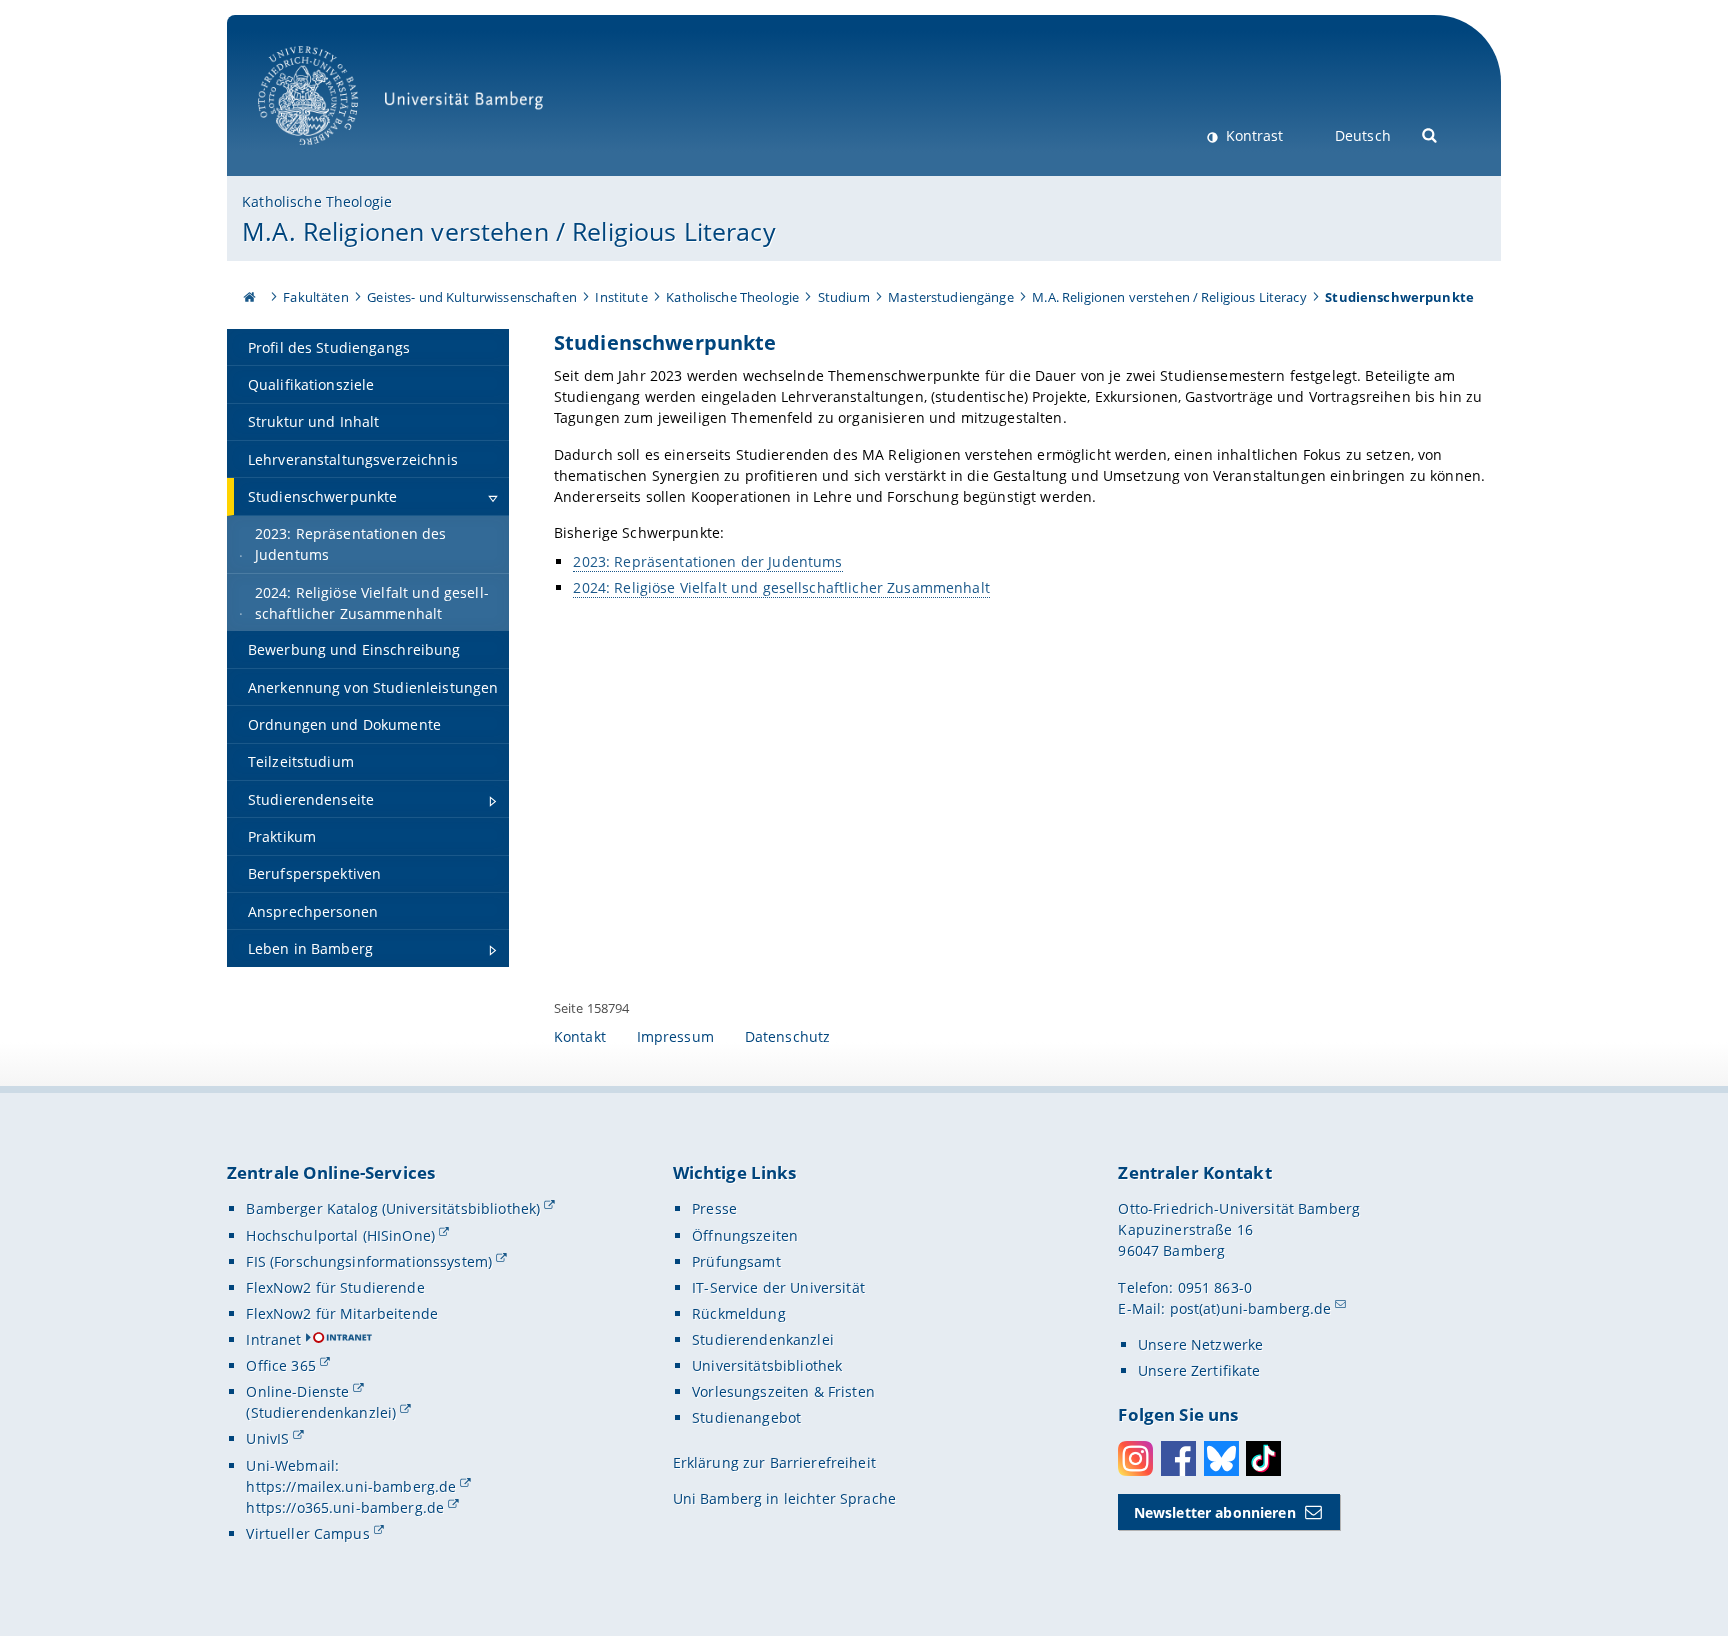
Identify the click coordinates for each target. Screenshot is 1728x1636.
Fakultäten (315, 297)
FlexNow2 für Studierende (335, 1287)
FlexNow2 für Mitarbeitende (342, 1313)
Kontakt (580, 1036)
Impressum (675, 1036)
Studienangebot (746, 1417)
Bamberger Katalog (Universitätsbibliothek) (393, 1208)
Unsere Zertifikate (1199, 1370)
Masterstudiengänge (951, 297)
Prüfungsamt (736, 1261)
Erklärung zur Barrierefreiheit (774, 1462)
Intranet (273, 1339)
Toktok (1263, 1458)
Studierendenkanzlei (763, 1339)
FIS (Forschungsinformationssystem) (369, 1261)
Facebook (1178, 1458)
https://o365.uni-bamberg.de (345, 1507)
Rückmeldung (739, 1313)
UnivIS (267, 1438)
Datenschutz (788, 1036)
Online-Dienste (297, 1391)
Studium (844, 297)
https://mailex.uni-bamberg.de (351, 1486)
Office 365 (280, 1365)
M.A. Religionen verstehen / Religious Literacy (508, 231)
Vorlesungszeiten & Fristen (783, 1391)
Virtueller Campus (307, 1533)
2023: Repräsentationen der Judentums (707, 561)
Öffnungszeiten (745, 1235)
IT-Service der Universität (778, 1287)
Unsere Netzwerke (1200, 1344)
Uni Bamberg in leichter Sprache (784, 1498)
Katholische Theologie (317, 201)
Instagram (1135, 1458)
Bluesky (1221, 1458)
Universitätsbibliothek (767, 1365)
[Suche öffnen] (1430, 133)
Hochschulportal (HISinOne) (340, 1235)
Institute (621, 297)
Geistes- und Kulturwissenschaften (472, 297)
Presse (714, 1208)
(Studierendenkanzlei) (321, 1412)
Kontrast (1252, 135)
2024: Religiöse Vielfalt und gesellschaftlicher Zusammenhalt (781, 587)
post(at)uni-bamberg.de (1251, 1308)
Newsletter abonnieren (1215, 1512)
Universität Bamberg (328, 155)
